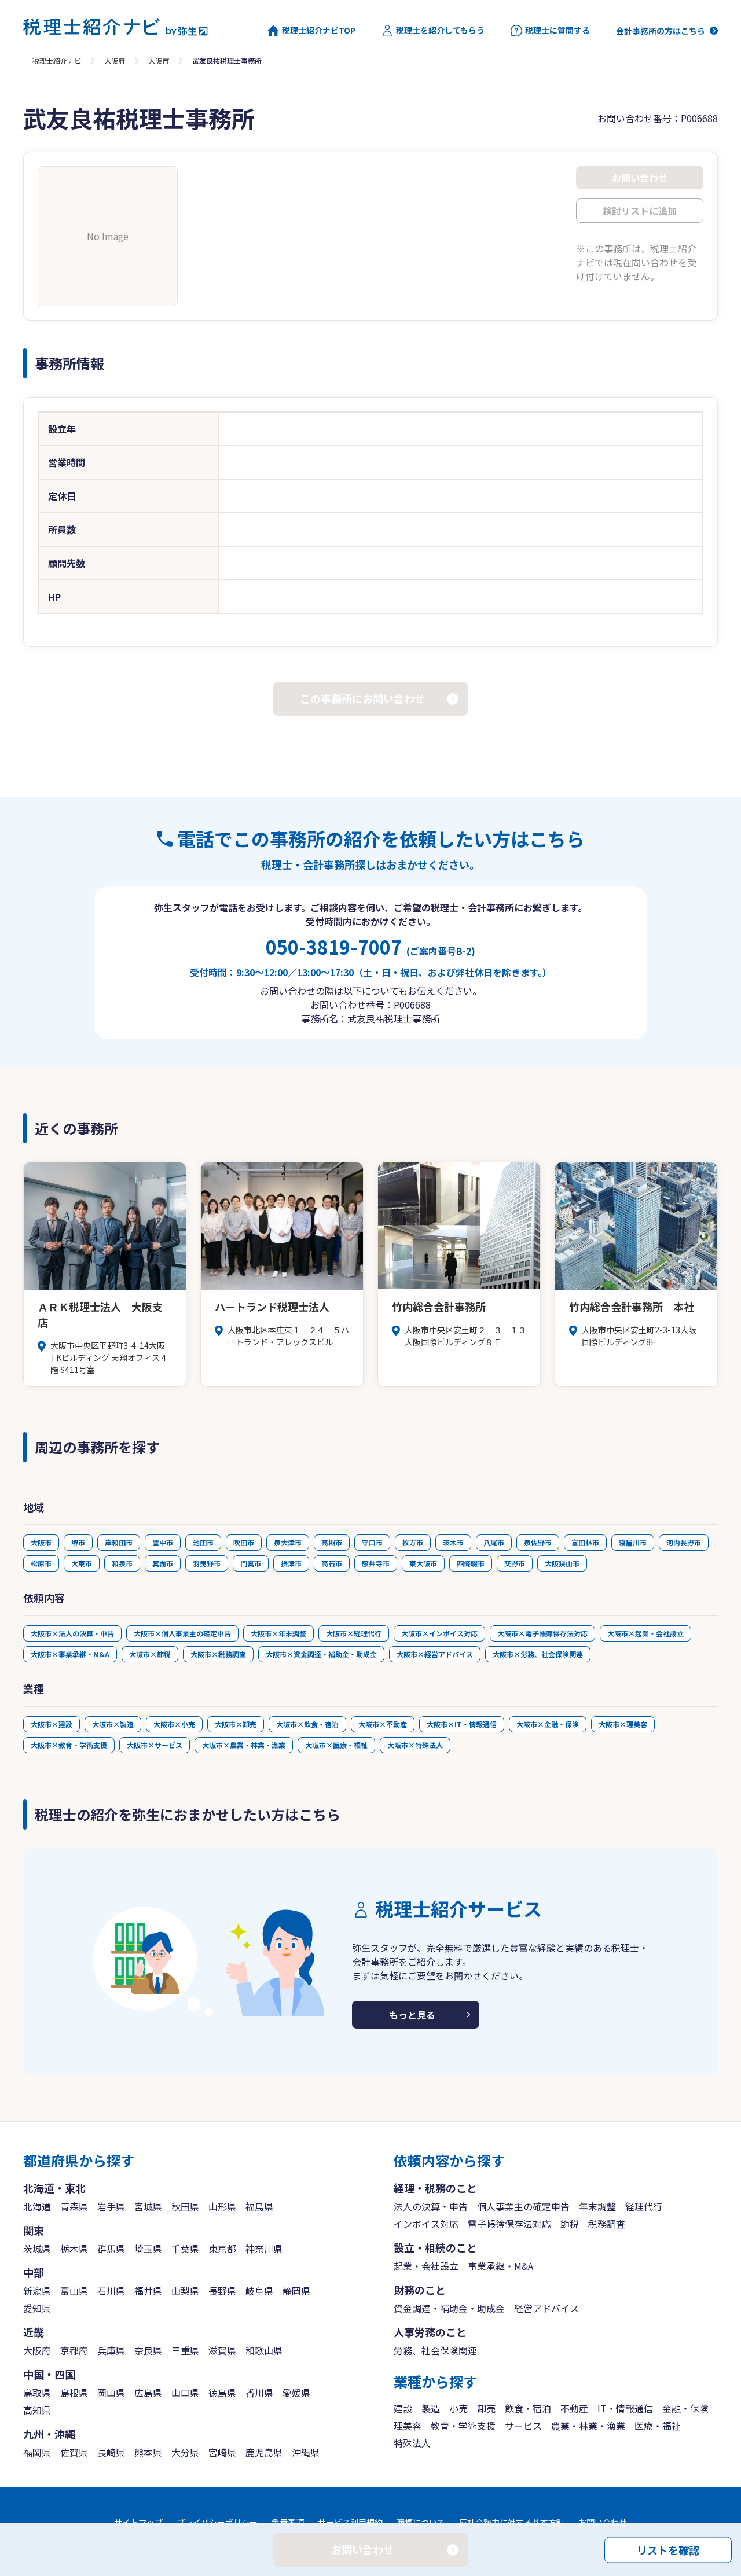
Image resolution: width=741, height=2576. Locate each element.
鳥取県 (37, 2393)
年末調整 (597, 2206)
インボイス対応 (426, 2224)
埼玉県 (148, 2249)
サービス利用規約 (350, 2522)
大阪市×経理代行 (354, 1633)
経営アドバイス (546, 2308)
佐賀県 (74, 2452)
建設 (403, 2408)
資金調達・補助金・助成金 (449, 2308)
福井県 (148, 2291)
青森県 (74, 2206)
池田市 (203, 1542)
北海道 (37, 2206)
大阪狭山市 (562, 1563)
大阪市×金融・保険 (548, 1724)
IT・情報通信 (625, 2408)
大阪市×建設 (52, 1724)
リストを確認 (668, 2549)
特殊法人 (412, 2443)
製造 (431, 2408)
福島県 (259, 2206)
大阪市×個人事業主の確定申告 (182, 1633)
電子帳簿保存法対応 (509, 2224)
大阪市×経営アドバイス (435, 1654)
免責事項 (288, 2522)
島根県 (74, 2393)
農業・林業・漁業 (588, 2426)
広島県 (148, 2393)
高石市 (332, 1563)
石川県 (111, 2291)
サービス (523, 2426)
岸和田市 (119, 1542)
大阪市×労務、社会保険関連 (538, 1654)
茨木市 (453, 1542)
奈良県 (148, 2350)
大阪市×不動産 (383, 1724)
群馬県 (111, 2249)
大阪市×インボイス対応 (439, 1633)
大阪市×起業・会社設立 (645, 1633)
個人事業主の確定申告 (523, 2206)
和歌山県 (264, 2350)
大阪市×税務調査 (218, 1654)
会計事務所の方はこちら (661, 31)
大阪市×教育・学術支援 (69, 1745)
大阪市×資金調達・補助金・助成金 (321, 1654)
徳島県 (222, 2393)
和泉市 (122, 1563)
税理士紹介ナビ (57, 60)
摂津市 (291, 1563)
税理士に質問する (557, 30)
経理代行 (644, 2206)
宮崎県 (222, 2452)
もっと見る (412, 2015)
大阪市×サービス (155, 1745)
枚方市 (413, 1542)
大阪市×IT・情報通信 (462, 1724)
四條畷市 (471, 1563)
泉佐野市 (538, 1542)
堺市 (78, 1542)
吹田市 (244, 1542)
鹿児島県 (264, 2452)
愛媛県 (296, 2393)
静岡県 (296, 2291)
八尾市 (494, 1542)
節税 (570, 2224)
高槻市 (332, 1542)
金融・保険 (685, 2408)
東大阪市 (423, 1563)
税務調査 (607, 2224)
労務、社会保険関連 (435, 2350)
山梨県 (185, 2291)
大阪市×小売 (174, 1724)
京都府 (74, 2350)
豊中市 (163, 1542)
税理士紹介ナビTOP (319, 30)
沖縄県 (306, 2452)
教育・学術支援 (463, 2426)
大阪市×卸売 (236, 1724)
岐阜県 (259, 2291)
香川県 (259, 2393)
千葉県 (185, 2249)
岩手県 (111, 2206)
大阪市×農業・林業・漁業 (244, 1745)
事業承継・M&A (500, 2266)
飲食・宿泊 (528, 2408)
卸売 (486, 2408)
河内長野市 (684, 1542)
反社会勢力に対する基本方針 (512, 2522)
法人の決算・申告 (431, 2206)
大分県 (185, 2452)
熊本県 (148, 2452)
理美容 (408, 2426)
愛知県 (37, 2308)
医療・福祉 (658, 2426)
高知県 (37, 2410)
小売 (458, 2408)
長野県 (222, 2291)
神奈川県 (264, 2249)
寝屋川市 (633, 1542)
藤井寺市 (376, 1563)
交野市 (515, 1563)
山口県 (185, 2393)
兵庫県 (111, 2350)
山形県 (222, 2206)
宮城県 (148, 2206)
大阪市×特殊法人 (415, 1745)
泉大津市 (288, 1542)
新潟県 (37, 2291)
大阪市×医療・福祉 (336, 1745)
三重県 (185, 2350)
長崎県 (111, 2452)
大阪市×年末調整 (278, 1633)
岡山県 (111, 2393)
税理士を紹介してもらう (440, 30)
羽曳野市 (207, 1563)
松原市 (41, 1563)
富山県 (74, 2291)
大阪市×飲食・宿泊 (307, 1724)
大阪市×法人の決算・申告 (72, 1633)
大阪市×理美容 (623, 1724)
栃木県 (74, 2249)
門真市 (251, 1563)
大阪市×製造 (113, 1724)
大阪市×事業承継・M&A (70, 1654)
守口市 (372, 1542)
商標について (421, 2522)
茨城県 (37, 2249)
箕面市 (163, 1563)
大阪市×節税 (150, 1654)
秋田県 (185, 2206)
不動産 (574, 2408)
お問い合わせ (603, 2522)
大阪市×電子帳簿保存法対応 (542, 1633)
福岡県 (37, 2452)
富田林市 (585, 1542)
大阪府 (115, 60)
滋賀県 (222, 2350)
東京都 (222, 2249)
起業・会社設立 (426, 2266)
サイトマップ (138, 2522)
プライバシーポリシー (217, 2522)
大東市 (82, 1563)
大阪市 (159, 60)
